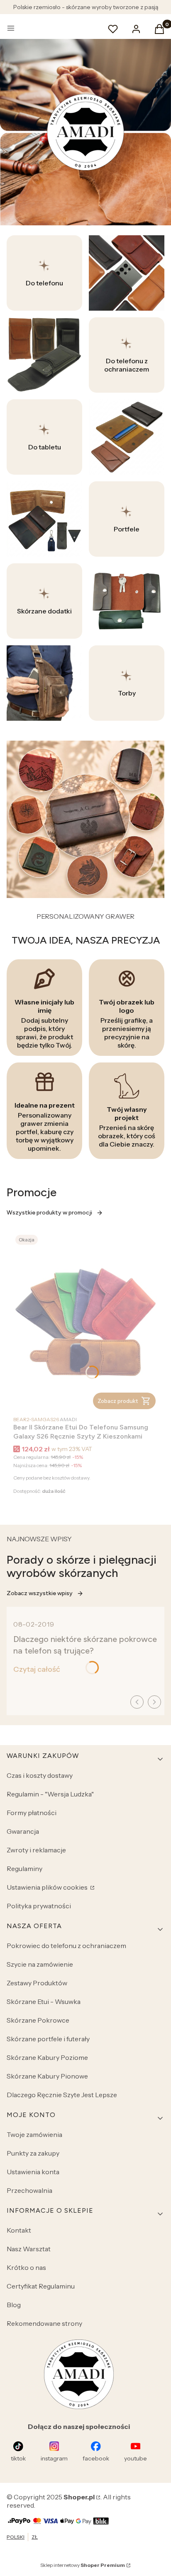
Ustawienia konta (33, 2172)
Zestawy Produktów (37, 1983)
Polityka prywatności (39, 1906)
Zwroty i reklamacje (36, 1850)
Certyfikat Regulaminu (41, 2286)
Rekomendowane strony (44, 2323)
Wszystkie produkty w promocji (49, 1213)
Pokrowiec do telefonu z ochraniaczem (66, 1946)
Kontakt (19, 2230)
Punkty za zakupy (33, 2153)
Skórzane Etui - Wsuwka (44, 2001)
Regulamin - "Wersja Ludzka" (50, 1794)
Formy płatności (32, 1813)
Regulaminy (24, 1869)
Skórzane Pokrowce (38, 2020)
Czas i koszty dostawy (40, 1775)
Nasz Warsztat (29, 2249)
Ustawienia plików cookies (48, 1887)
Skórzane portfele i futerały (48, 2039)
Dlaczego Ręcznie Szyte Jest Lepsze (62, 2095)
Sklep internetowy (83, 2565)
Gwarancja (23, 1831)
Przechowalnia (29, 2190)
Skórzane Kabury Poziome (47, 2057)
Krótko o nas (26, 2267)
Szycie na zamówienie (40, 1964)
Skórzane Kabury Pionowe (47, 2076)
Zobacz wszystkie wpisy (40, 1593)
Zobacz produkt (118, 1401)
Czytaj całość (37, 1669)
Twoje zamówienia (34, 2134)
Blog (14, 2305)
